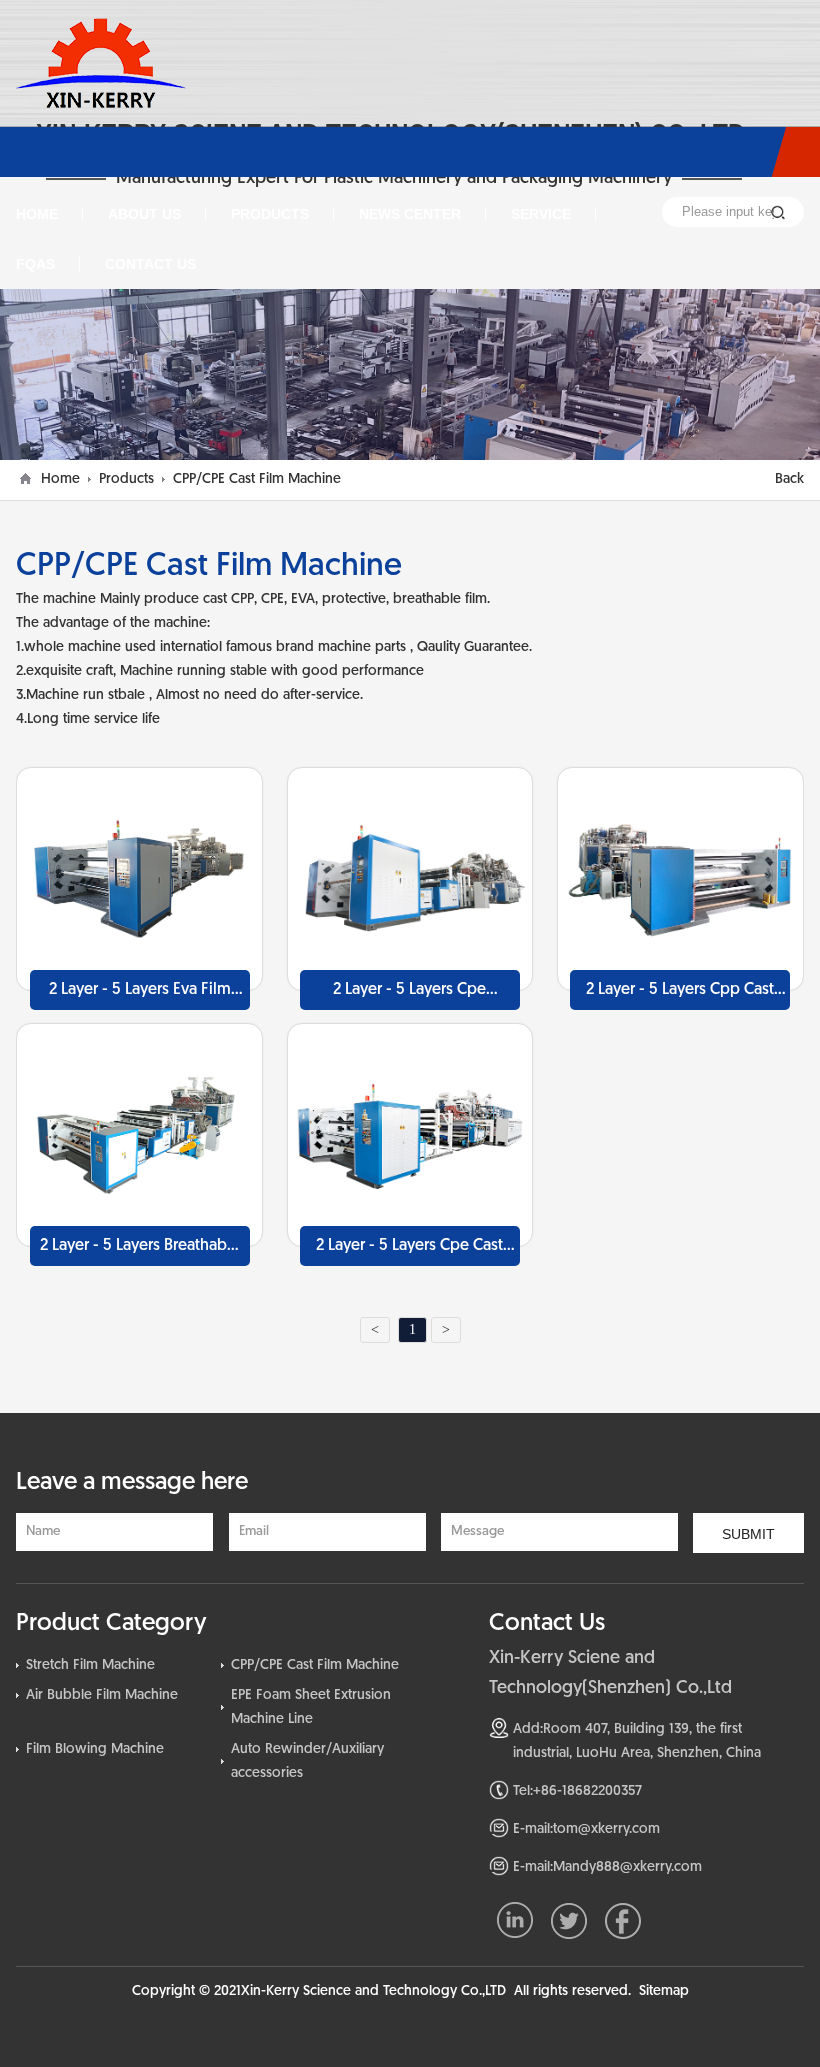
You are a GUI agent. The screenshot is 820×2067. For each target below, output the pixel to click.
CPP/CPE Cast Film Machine (257, 479)
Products (126, 479)
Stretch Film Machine (90, 1665)
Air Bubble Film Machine (102, 1695)
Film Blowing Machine (95, 1749)
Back (789, 479)
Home (60, 479)
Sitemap (664, 1991)
